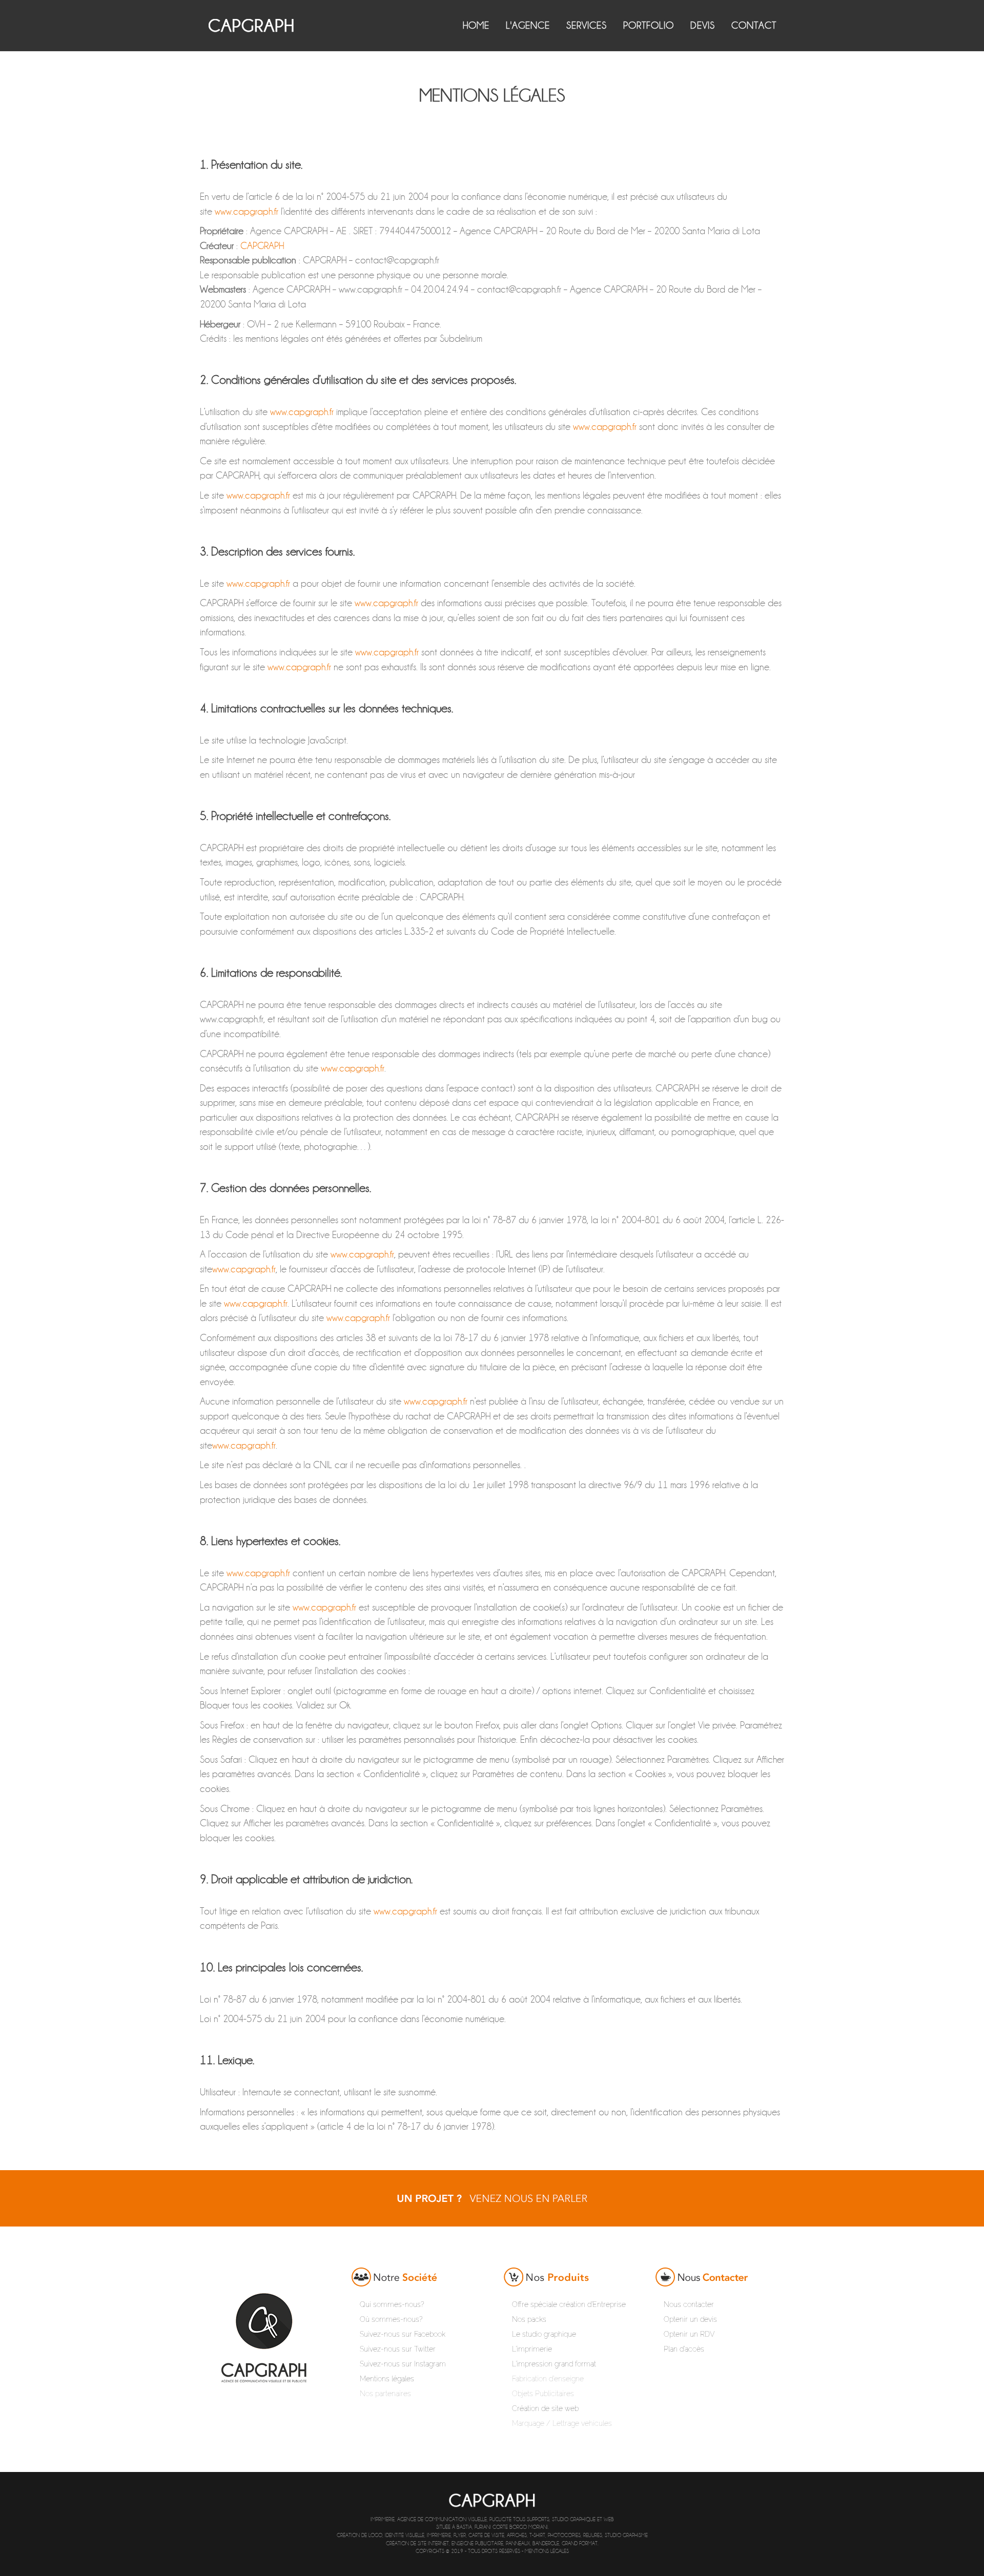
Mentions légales (547, 2551)
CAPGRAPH (262, 246)
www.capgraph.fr (247, 211)
